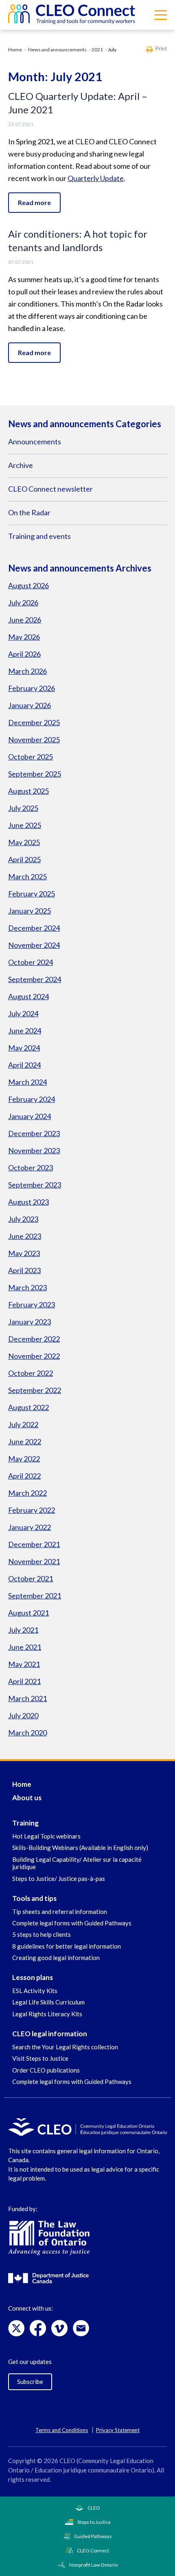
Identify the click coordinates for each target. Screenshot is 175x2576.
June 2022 (25, 1441)
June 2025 (25, 825)
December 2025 (34, 722)
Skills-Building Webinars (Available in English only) (80, 1848)
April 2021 (24, 1681)
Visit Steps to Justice (40, 2058)
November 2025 (34, 739)
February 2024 (32, 1099)
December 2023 (34, 1133)
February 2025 (32, 894)
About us (27, 1798)
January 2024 (30, 1116)
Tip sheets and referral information (60, 1912)
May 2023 (24, 1253)
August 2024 (28, 996)
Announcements (35, 441)
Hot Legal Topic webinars (46, 1836)
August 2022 (28, 1407)
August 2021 (28, 1613)
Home (15, 50)
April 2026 (24, 654)
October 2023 (31, 1168)
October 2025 (31, 757)
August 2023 (28, 1202)
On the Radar (29, 512)
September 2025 (35, 774)
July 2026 (23, 603)
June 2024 (25, 1031)
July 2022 (23, 1424)
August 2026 (28, 585)
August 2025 (28, 791)
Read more (34, 202)
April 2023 (24, 1270)
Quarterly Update (96, 178)
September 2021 (35, 1596)
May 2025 (24, 842)
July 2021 (23, 1630)
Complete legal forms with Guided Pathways (72, 1923)
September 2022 (35, 1390)
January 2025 (30, 911)
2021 (97, 50)
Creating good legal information (56, 1958)
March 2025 (27, 876)
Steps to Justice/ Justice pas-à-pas (59, 1878)
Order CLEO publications (46, 2070)
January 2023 (30, 1322)
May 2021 (24, 1664)
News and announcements (57, 50)
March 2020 (27, 1733)
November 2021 (34, 1561)
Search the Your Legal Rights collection (65, 2047)
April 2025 (24, 859)
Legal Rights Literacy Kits (47, 2014)
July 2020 (23, 1715)
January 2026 (30, 705)
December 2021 (34, 1544)
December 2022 (34, 1339)
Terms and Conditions (62, 2430)
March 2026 (27, 671)
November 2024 (34, 945)
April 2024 (24, 1065)
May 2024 (24, 1048)
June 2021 (25, 1647)
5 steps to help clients (42, 1934)
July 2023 (23, 1219)
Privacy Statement (118, 2430)
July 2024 (23, 1013)
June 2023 (25, 1236)
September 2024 (35, 979)
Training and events (39, 536)
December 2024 (34, 928)
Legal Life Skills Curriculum (48, 2002)
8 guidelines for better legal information (67, 1946)
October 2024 (31, 962)
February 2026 (32, 688)
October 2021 (31, 1578)
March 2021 (27, 1698)
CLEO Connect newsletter (50, 489)
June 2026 (25, 620)
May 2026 (24, 637)
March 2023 (27, 1287)
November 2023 (34, 1150)
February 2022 (32, 1510)
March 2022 (27, 1493)
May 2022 (24, 1459)
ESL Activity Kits (35, 1991)
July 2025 (23, 808)
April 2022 (24, 1476)
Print (161, 49)
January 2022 (30, 1527)
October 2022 (31, 1373)
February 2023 (32, 1305)
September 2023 (35, 1185)
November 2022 (34, 1356)
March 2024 (27, 1082)
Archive (21, 465)
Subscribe (30, 2382)
